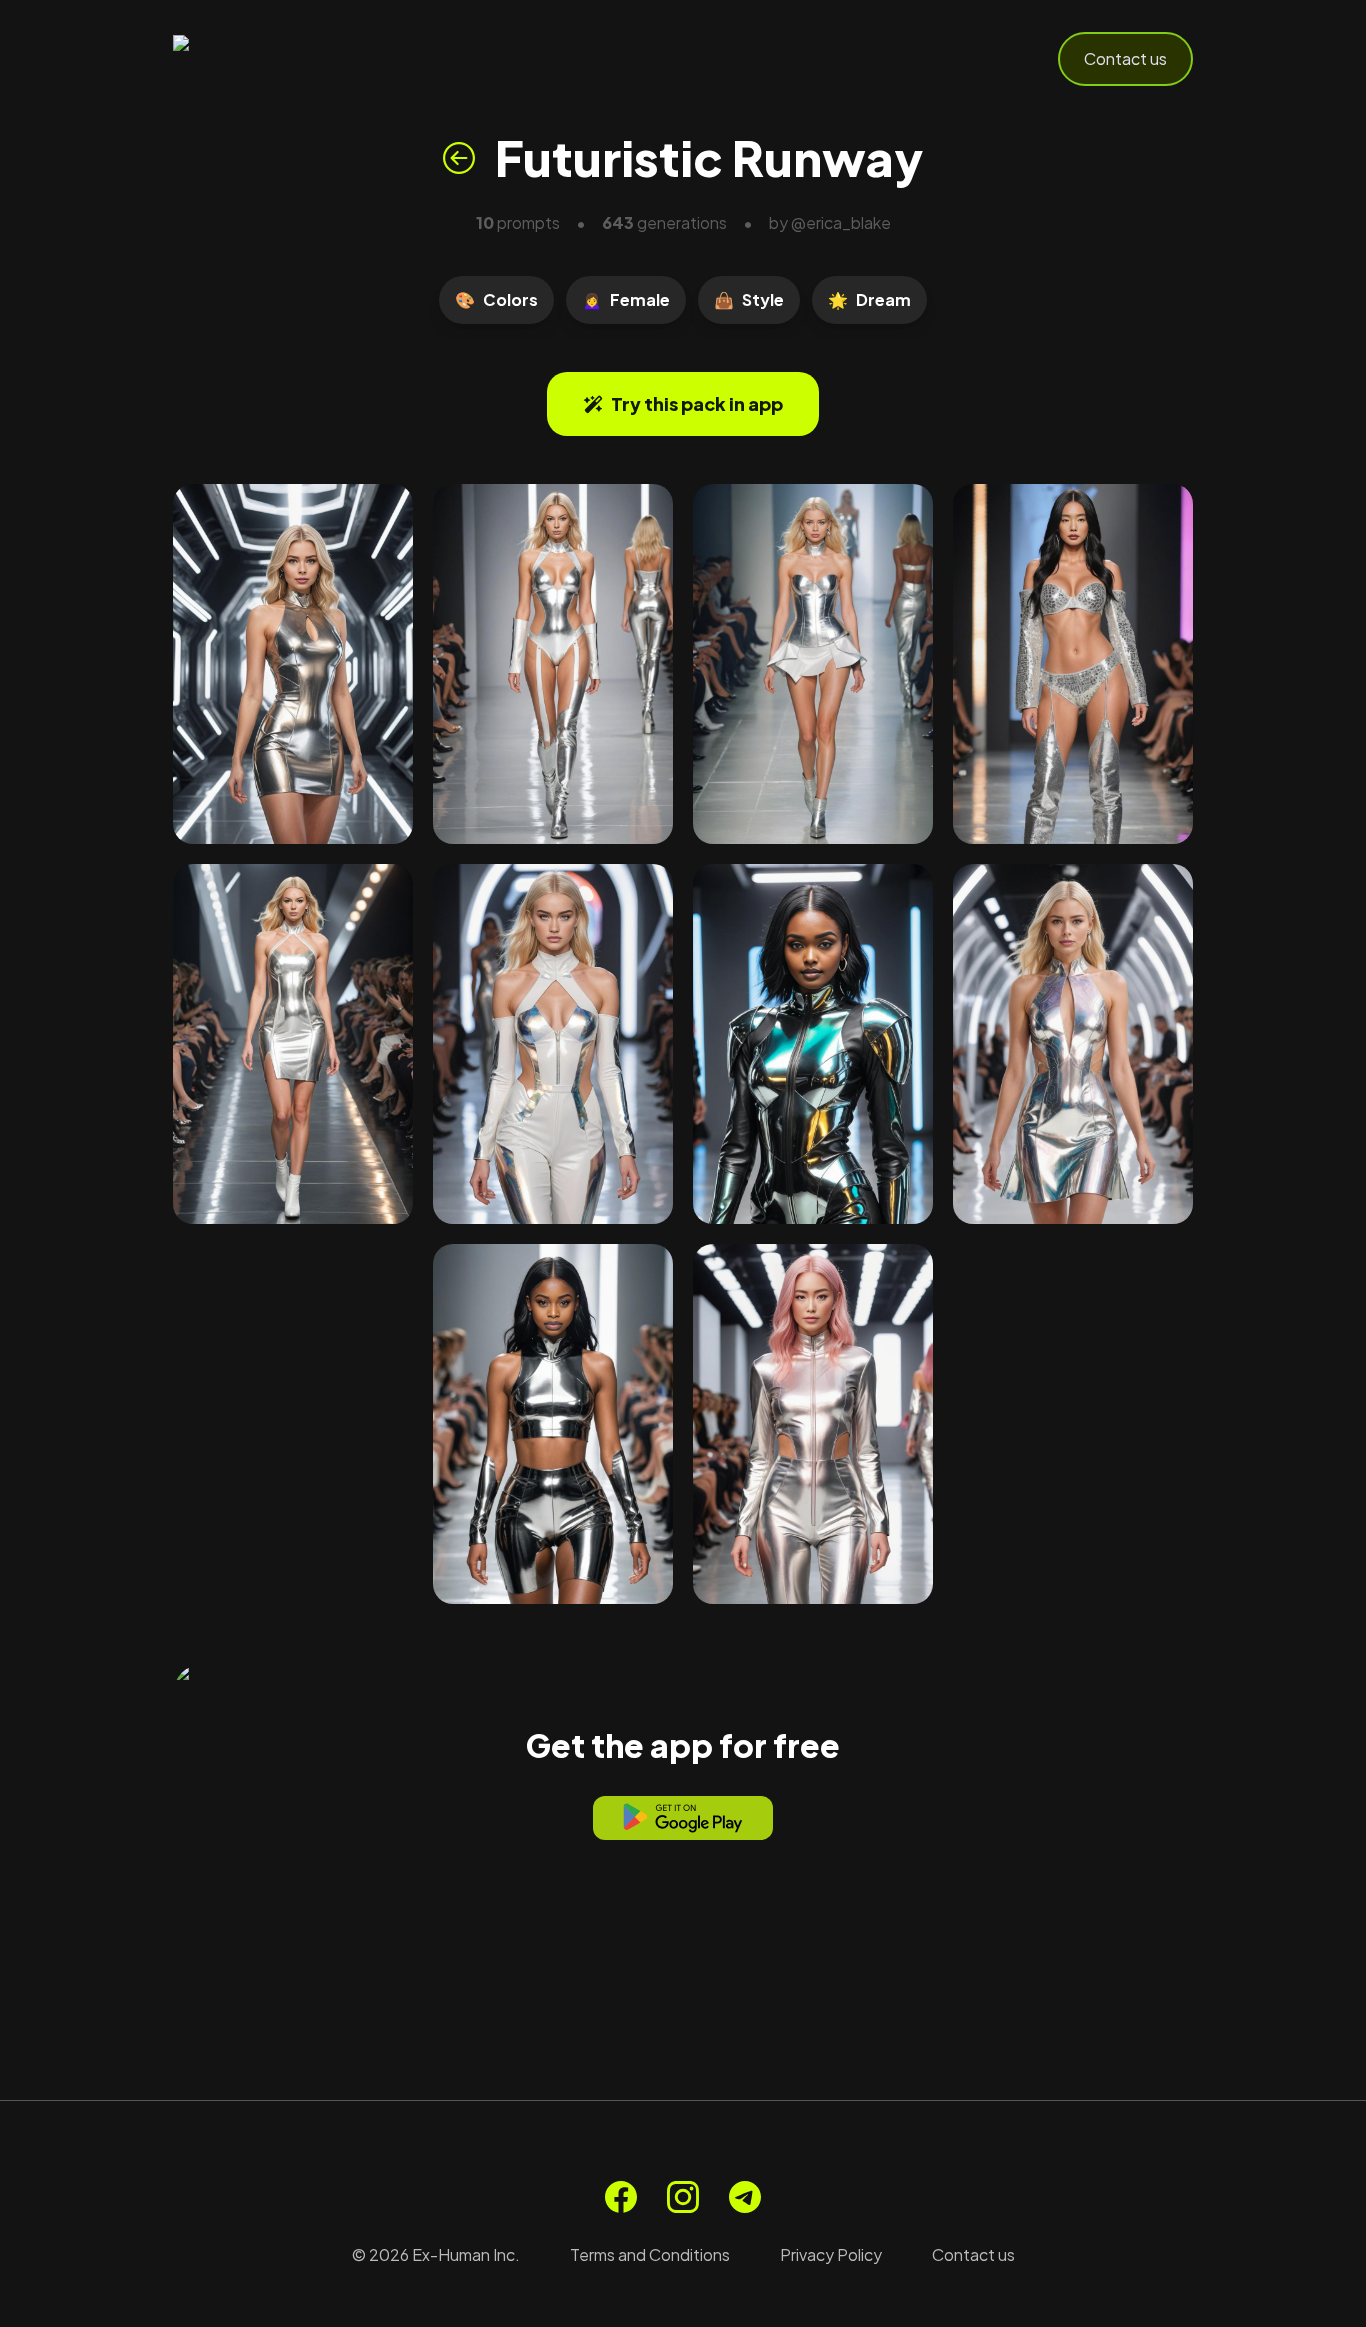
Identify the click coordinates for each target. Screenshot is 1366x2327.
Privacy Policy (831, 2254)
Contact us (1125, 58)
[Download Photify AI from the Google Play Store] (683, 1818)
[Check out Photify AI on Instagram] (683, 2197)
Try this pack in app (697, 403)
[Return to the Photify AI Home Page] (271, 59)
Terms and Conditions (650, 2254)
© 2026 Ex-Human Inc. (436, 2254)
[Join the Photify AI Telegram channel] (745, 2197)
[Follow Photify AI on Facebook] (621, 2197)
